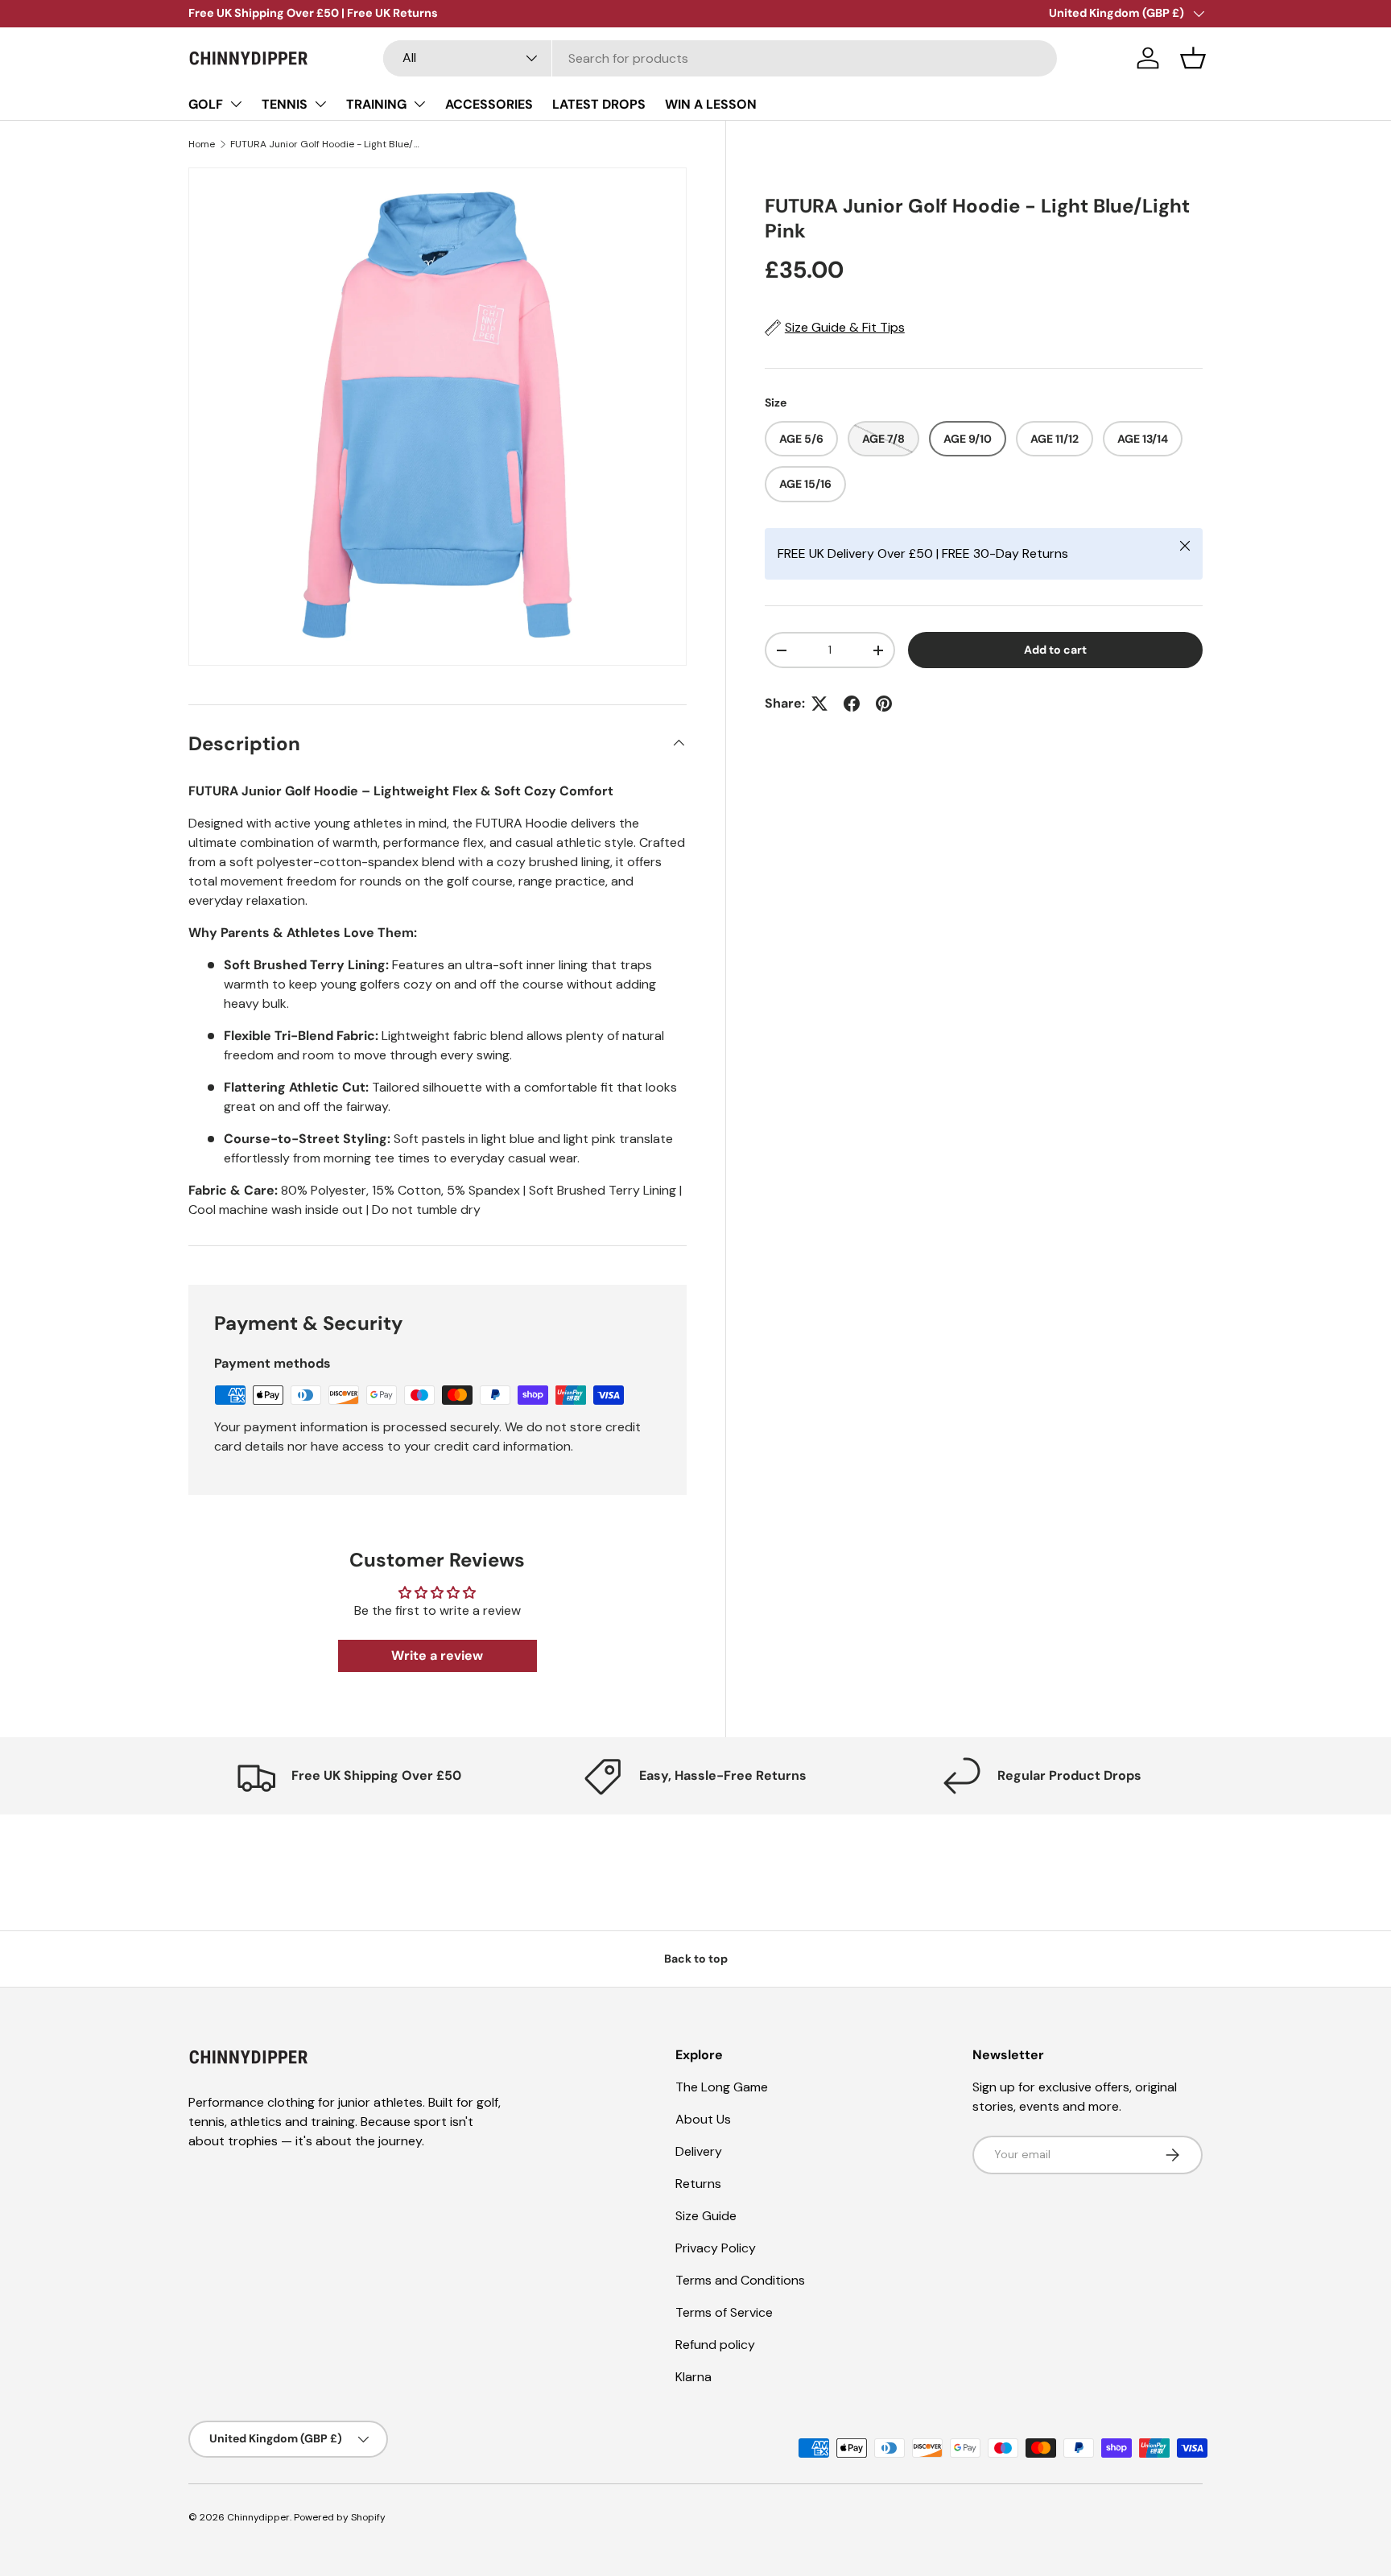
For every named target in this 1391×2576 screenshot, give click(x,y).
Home (202, 144)
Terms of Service (724, 2312)
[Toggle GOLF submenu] (236, 104)
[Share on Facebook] (852, 704)
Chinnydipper (258, 2517)
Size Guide (706, 2216)
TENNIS (285, 104)
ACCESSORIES (489, 104)
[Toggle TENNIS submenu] (320, 104)
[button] (1193, 58)
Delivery (699, 2151)
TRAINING (376, 104)
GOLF (206, 104)
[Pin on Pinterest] (884, 704)
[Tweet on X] (819, 704)
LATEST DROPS (599, 104)
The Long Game (722, 2087)
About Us (703, 2119)
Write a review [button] (437, 1655)
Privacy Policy (716, 2248)
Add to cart (1055, 650)
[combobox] (720, 58)
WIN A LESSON (711, 104)
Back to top (696, 1959)
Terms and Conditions (740, 2280)
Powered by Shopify (340, 2517)
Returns (698, 2184)
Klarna (693, 2377)
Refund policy (715, 2345)
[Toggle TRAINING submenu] (419, 104)
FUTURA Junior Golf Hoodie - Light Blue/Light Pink (327, 144)
